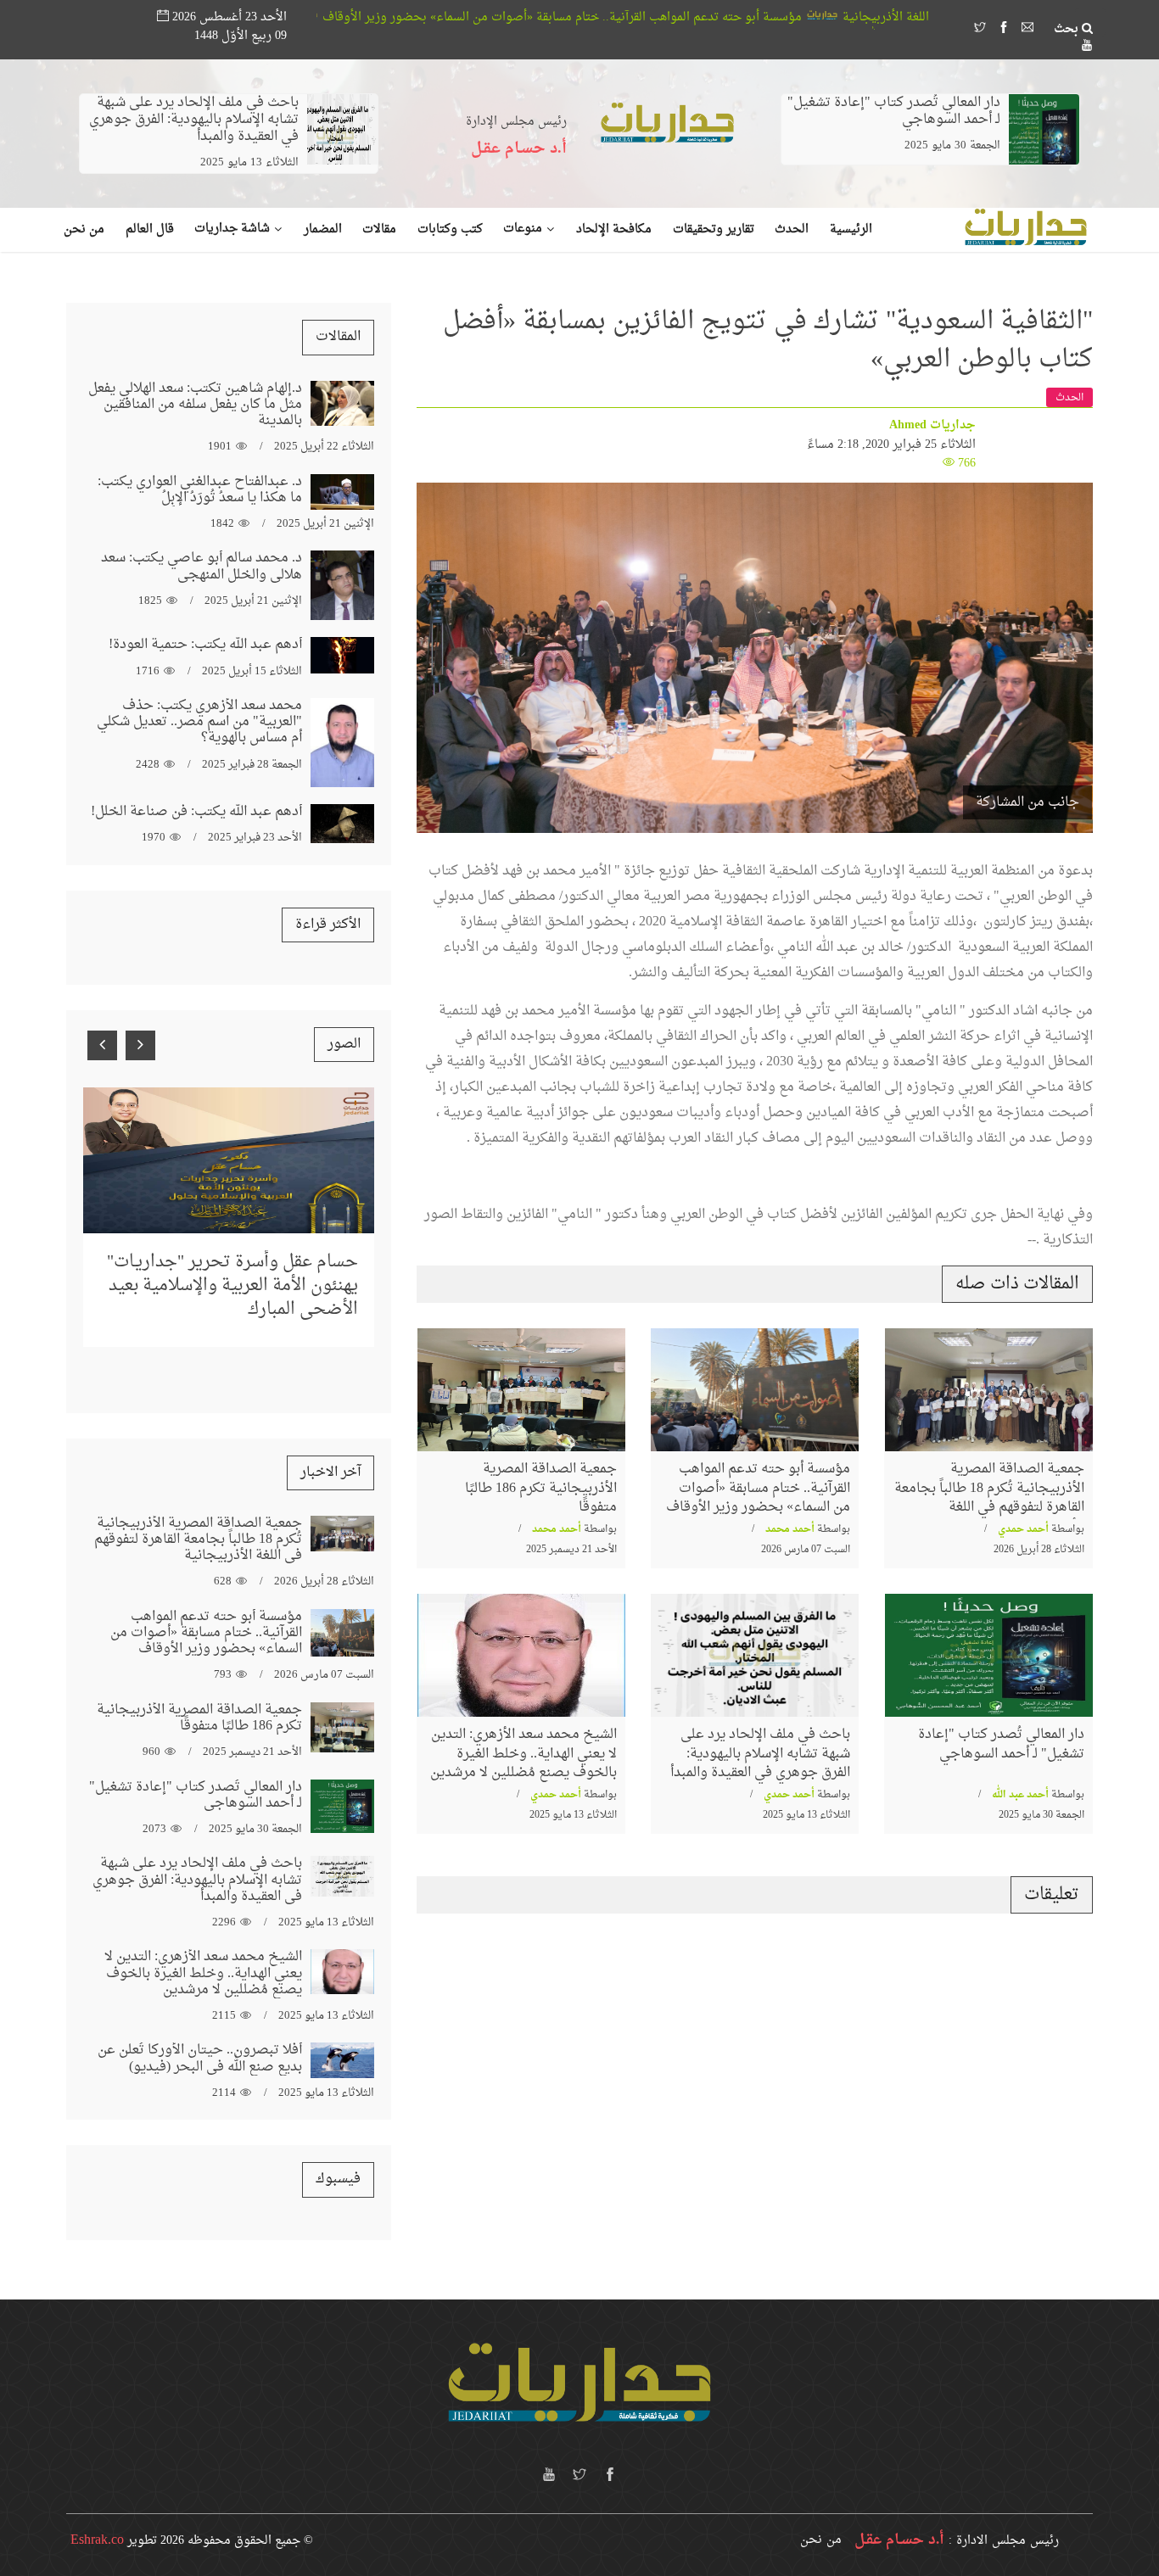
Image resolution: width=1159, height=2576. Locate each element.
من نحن (821, 2540)
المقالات (338, 337)
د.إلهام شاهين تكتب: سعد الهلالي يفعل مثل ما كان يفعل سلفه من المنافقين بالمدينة (195, 405)
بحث (1068, 30)
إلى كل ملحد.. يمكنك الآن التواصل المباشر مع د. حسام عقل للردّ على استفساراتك (236, 1251)
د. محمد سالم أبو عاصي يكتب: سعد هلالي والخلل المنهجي (202, 566)
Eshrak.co (97, 2540)
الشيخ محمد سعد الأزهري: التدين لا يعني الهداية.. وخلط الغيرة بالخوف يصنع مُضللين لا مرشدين (524, 1754)
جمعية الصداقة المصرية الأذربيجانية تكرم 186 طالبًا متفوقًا (541, 1488)
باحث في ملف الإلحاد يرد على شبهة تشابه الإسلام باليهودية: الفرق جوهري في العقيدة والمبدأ (194, 120)
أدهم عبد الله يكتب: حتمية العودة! (205, 645)
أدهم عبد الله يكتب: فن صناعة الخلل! (196, 812)
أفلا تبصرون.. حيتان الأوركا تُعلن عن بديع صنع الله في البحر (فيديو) (200, 2058)
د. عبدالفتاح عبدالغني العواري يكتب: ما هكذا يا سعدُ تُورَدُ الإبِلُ (200, 490)
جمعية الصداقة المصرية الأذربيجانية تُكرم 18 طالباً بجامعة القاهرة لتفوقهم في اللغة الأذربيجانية (989, 1498)
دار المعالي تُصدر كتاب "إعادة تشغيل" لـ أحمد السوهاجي (894, 111)
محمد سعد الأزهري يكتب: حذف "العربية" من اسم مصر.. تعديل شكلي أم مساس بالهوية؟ (199, 722)
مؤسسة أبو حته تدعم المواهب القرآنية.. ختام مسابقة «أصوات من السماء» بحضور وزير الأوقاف (720, 17)
